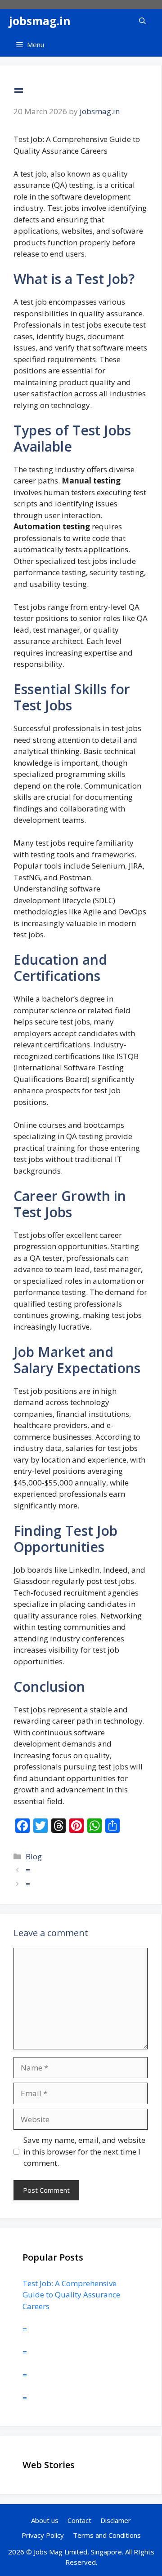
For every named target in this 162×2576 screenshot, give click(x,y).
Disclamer (116, 2520)
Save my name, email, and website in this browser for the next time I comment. (84, 2151)
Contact (79, 2520)
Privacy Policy (43, 2535)
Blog (34, 1856)
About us (45, 2520)
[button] (142, 21)
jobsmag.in (40, 21)
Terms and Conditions (107, 2535)
